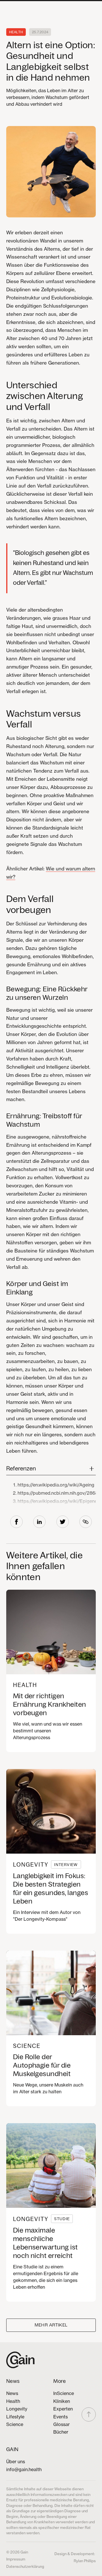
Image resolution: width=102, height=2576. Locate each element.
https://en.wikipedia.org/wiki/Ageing (56, 1485)
